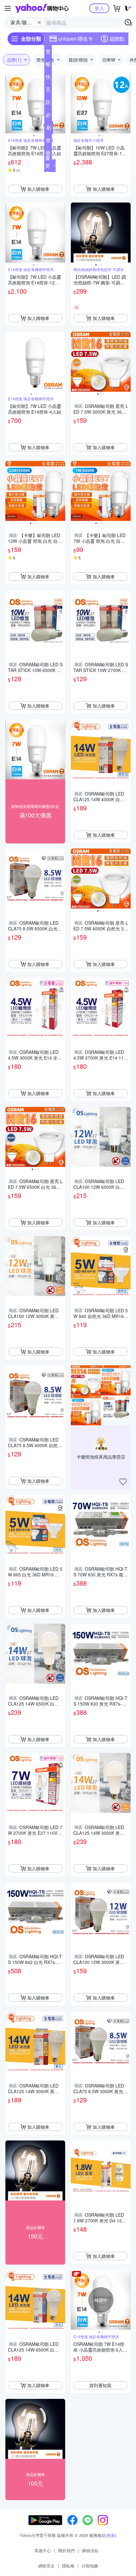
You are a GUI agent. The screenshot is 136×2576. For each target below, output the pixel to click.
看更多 (48, 166)
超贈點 (117, 39)
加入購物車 (38, 189)
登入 (99, 8)
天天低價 (48, 91)
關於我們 (66, 2550)
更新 (111, 2535)
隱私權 (68, 2566)
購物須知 (90, 2550)
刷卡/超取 (49, 129)
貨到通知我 (100, 2385)
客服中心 (43, 2550)
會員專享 (48, 142)
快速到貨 (48, 78)
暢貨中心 (48, 65)
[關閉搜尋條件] (39, 23)
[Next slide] (61, 103)
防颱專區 (48, 103)
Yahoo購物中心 (42, 8)
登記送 (48, 53)
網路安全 (46, 2566)
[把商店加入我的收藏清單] (123, 1482)
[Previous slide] (9, 103)
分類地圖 (90, 2566)
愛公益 (48, 154)
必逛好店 (48, 116)
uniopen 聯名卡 (76, 39)
